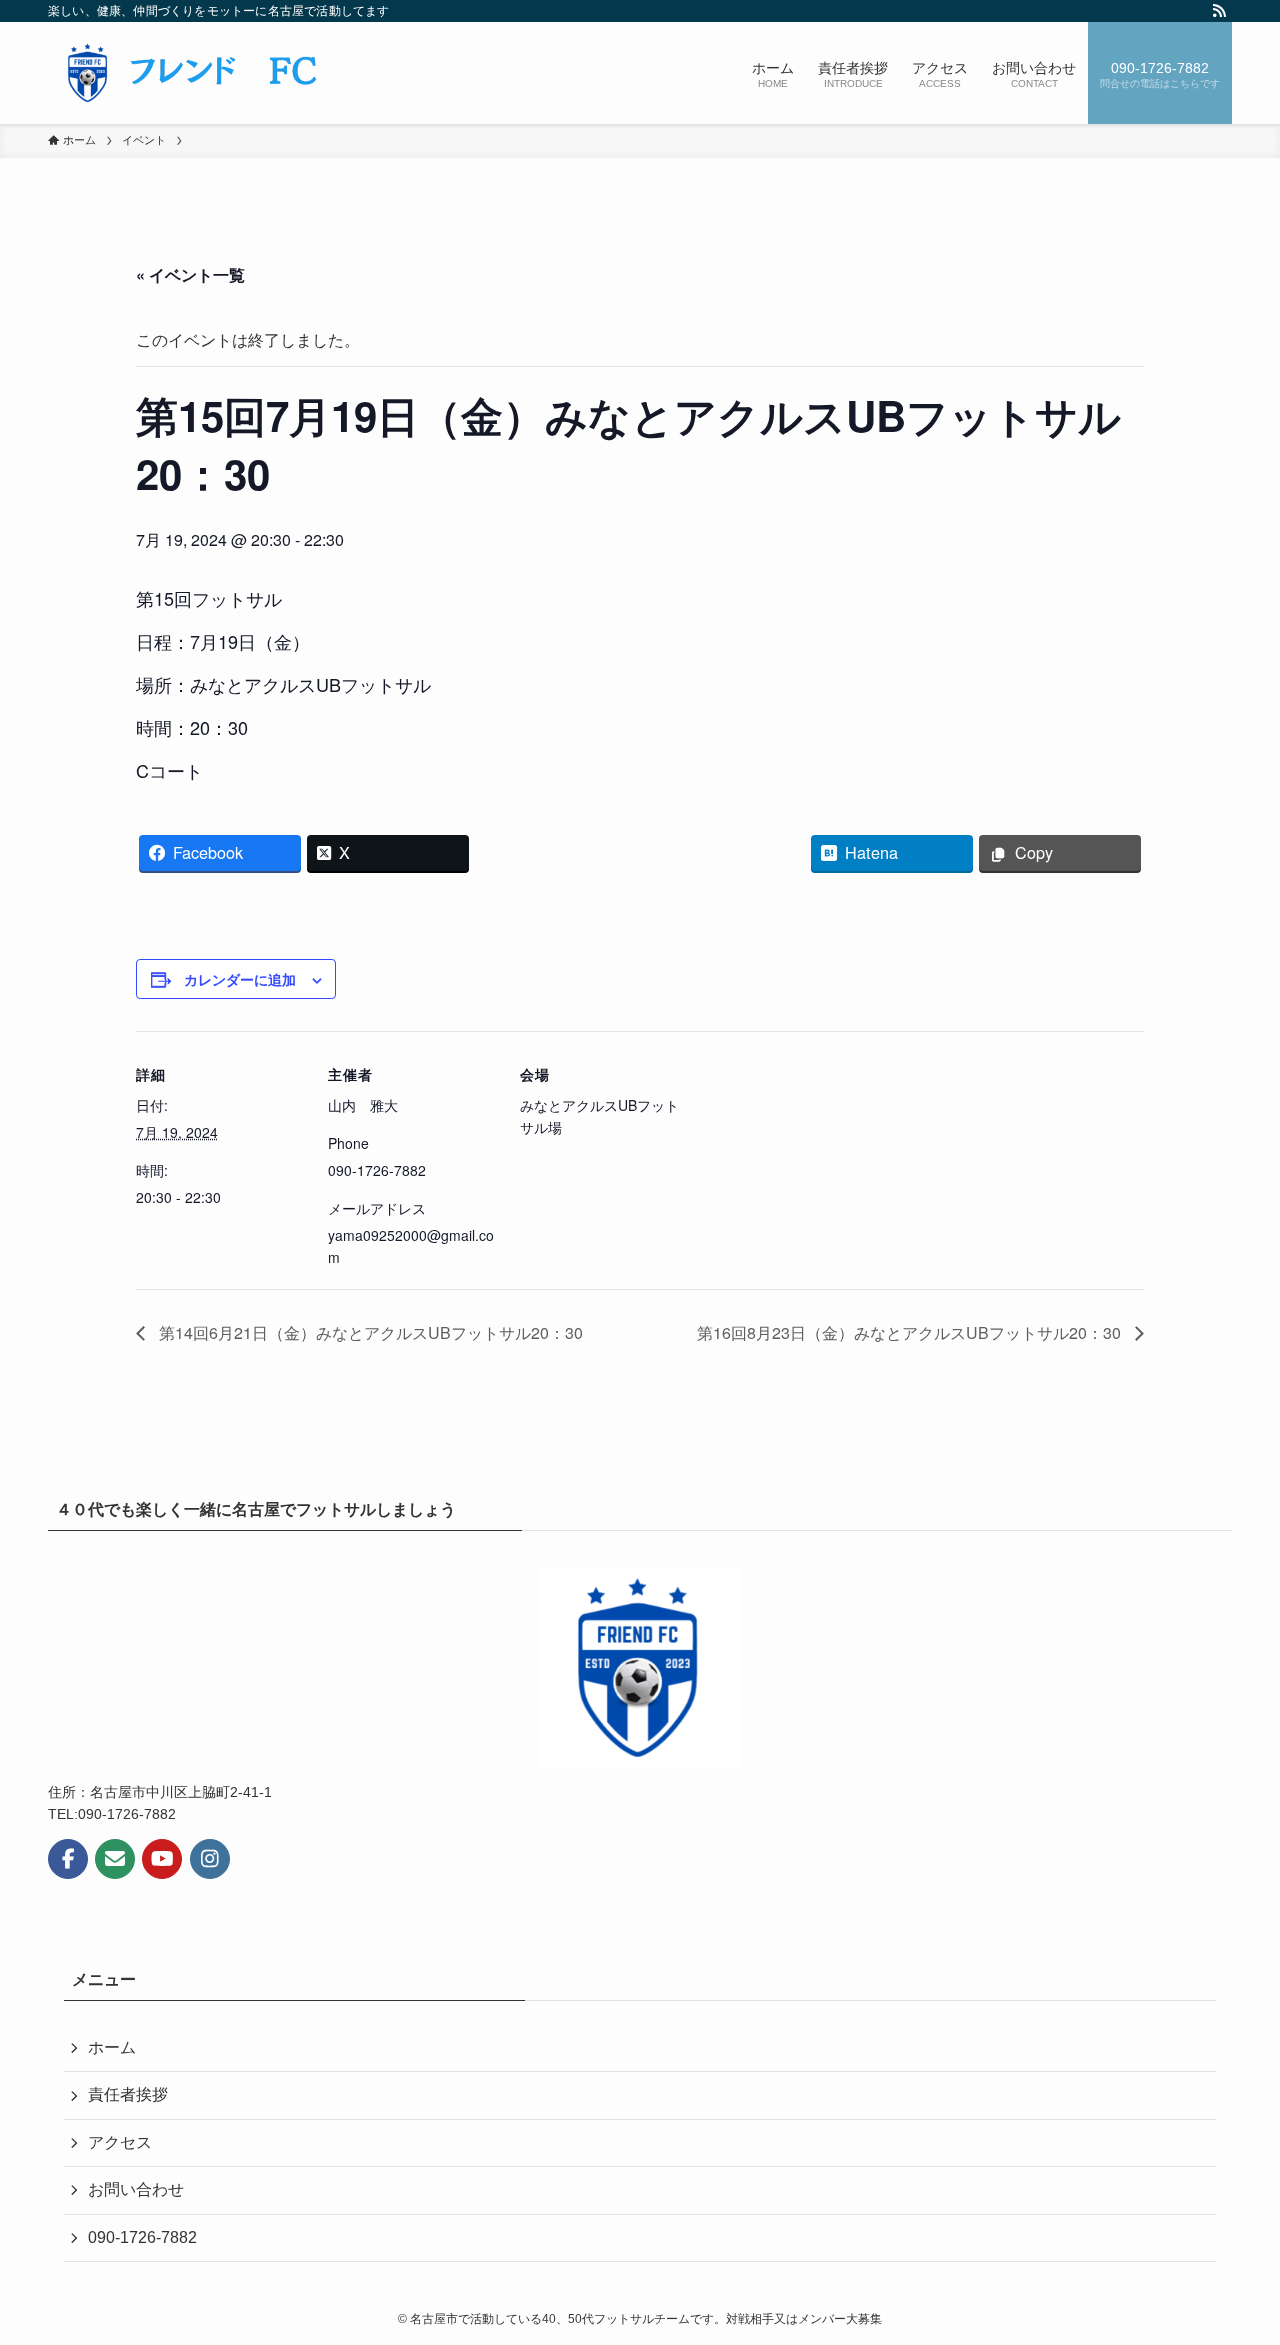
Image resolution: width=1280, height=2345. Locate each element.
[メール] (115, 1859)
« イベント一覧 (190, 274)
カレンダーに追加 (240, 979)
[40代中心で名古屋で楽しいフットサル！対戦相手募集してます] (194, 73)
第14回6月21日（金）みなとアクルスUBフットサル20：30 (369, 1332)
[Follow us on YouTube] (162, 1859)
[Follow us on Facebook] (68, 1859)
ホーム (112, 2047)
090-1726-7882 (142, 2237)
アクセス (120, 2142)
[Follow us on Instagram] (210, 1859)
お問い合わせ (136, 2189)
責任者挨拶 (128, 2094)
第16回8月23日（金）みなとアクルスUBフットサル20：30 (911, 1332)
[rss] (1219, 11)
